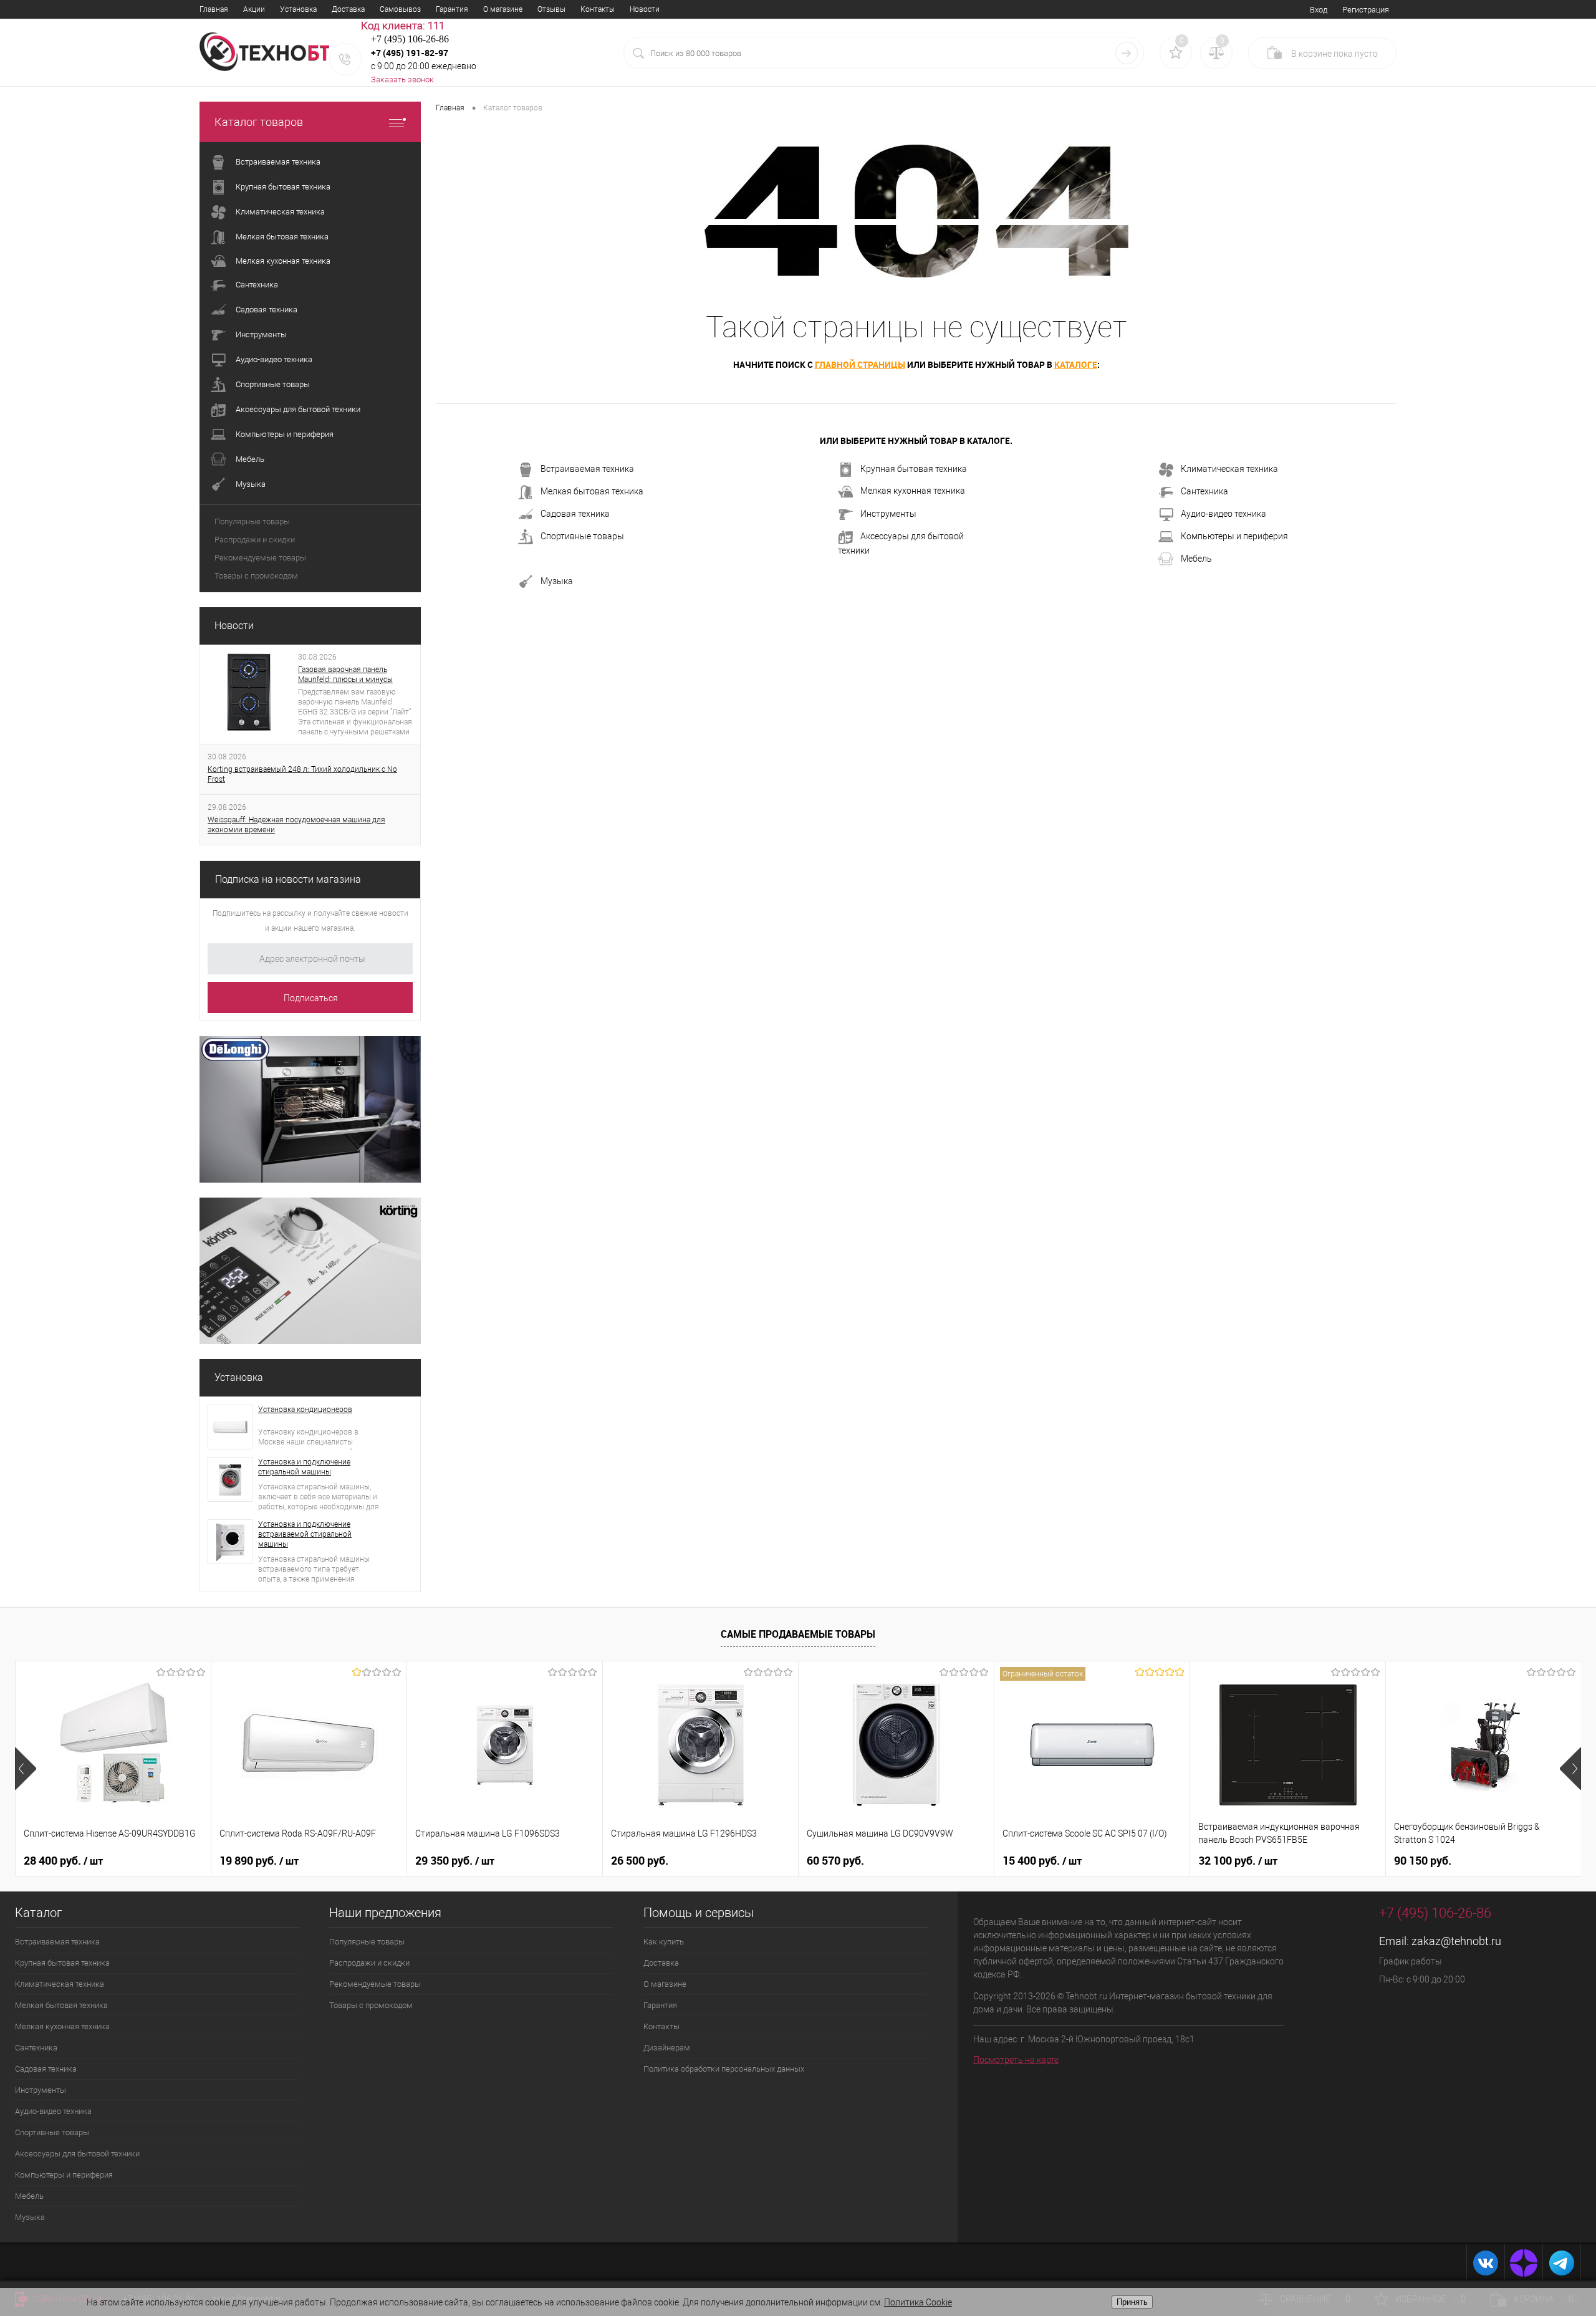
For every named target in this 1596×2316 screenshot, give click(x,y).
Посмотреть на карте (1016, 2060)
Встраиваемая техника (587, 469)
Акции (254, 9)
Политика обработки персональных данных (724, 2069)
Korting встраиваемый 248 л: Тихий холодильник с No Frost (302, 774)
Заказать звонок (402, 79)
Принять (1132, 2302)
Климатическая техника (1229, 469)
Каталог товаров (259, 122)
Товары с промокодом (256, 576)
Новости (645, 9)
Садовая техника (575, 514)
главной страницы (860, 364)
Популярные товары (252, 521)
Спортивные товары (582, 536)
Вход (1319, 10)
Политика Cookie (918, 2302)
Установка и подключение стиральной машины (304, 1467)
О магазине (503, 9)
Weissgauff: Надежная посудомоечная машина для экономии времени (296, 825)
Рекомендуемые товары (260, 558)
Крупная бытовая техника (914, 469)
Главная (214, 9)
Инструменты (888, 514)
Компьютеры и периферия (1234, 536)
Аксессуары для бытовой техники (901, 543)
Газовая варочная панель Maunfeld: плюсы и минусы (345, 675)
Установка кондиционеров (305, 1410)
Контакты (598, 9)
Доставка (348, 9)
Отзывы (551, 9)
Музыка (557, 581)
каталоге (1076, 364)
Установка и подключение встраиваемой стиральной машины (305, 1534)
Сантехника (1204, 491)
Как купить (664, 1942)
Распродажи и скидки (255, 540)
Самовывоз (400, 9)
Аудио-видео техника (1223, 514)
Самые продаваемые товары (798, 1634)
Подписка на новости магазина (288, 879)
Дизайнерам (667, 2048)
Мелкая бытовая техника (592, 491)
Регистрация (1366, 10)
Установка (298, 9)
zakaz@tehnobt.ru (1456, 1941)
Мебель (1196, 559)
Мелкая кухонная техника (913, 491)
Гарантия (452, 9)
